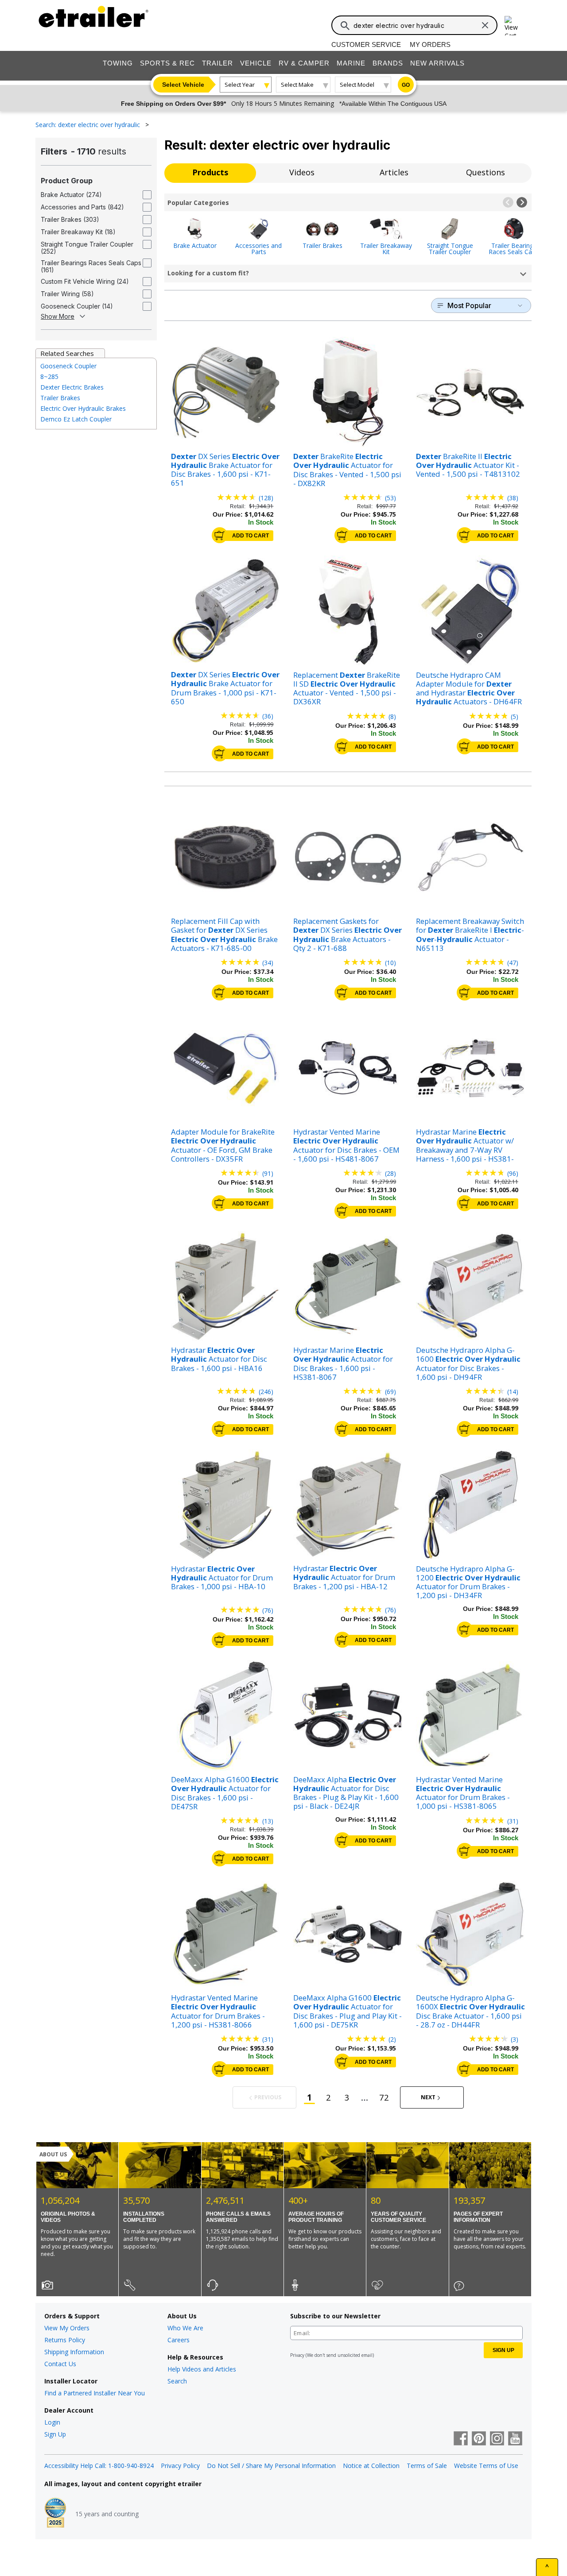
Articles (394, 172)
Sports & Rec (167, 63)
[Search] (345, 26)
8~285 (49, 377)
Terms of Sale (427, 2466)
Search (177, 2381)
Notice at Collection (371, 2466)
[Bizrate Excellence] (55, 2514)
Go (406, 85)
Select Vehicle (183, 85)
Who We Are (185, 2328)
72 (384, 2097)
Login (52, 2422)
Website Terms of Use (486, 2466)
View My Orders (67, 2328)
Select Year (240, 85)
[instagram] (497, 2439)
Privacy (297, 2355)
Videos (302, 172)
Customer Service (366, 44)
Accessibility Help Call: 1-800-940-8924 (99, 2466)
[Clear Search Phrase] (485, 25)
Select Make (297, 85)
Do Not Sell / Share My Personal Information (271, 2466)
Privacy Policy (180, 2466)
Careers (179, 2340)
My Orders (430, 44)
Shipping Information (74, 2352)
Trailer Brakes (322, 245)
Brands (388, 63)
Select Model (357, 85)
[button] (508, 202)
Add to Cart (250, 536)
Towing (118, 63)
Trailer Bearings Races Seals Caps (514, 248)
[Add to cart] (220, 535)
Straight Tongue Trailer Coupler (450, 248)
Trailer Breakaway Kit (386, 248)
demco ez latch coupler (76, 419)
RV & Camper (304, 63)
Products (210, 172)
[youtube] (515, 2439)
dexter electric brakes (72, 387)
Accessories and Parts (258, 248)
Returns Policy (65, 2340)
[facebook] (461, 2439)
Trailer (217, 63)
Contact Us (60, 2364)
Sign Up (55, 2434)
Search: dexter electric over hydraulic (89, 125)
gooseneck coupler (68, 366)
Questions (485, 172)
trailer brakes (60, 398)
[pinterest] (479, 2439)
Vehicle (256, 63)
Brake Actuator (195, 245)
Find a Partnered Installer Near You (95, 2393)
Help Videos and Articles (202, 2369)
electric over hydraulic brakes (83, 408)
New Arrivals (437, 63)
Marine (351, 63)
